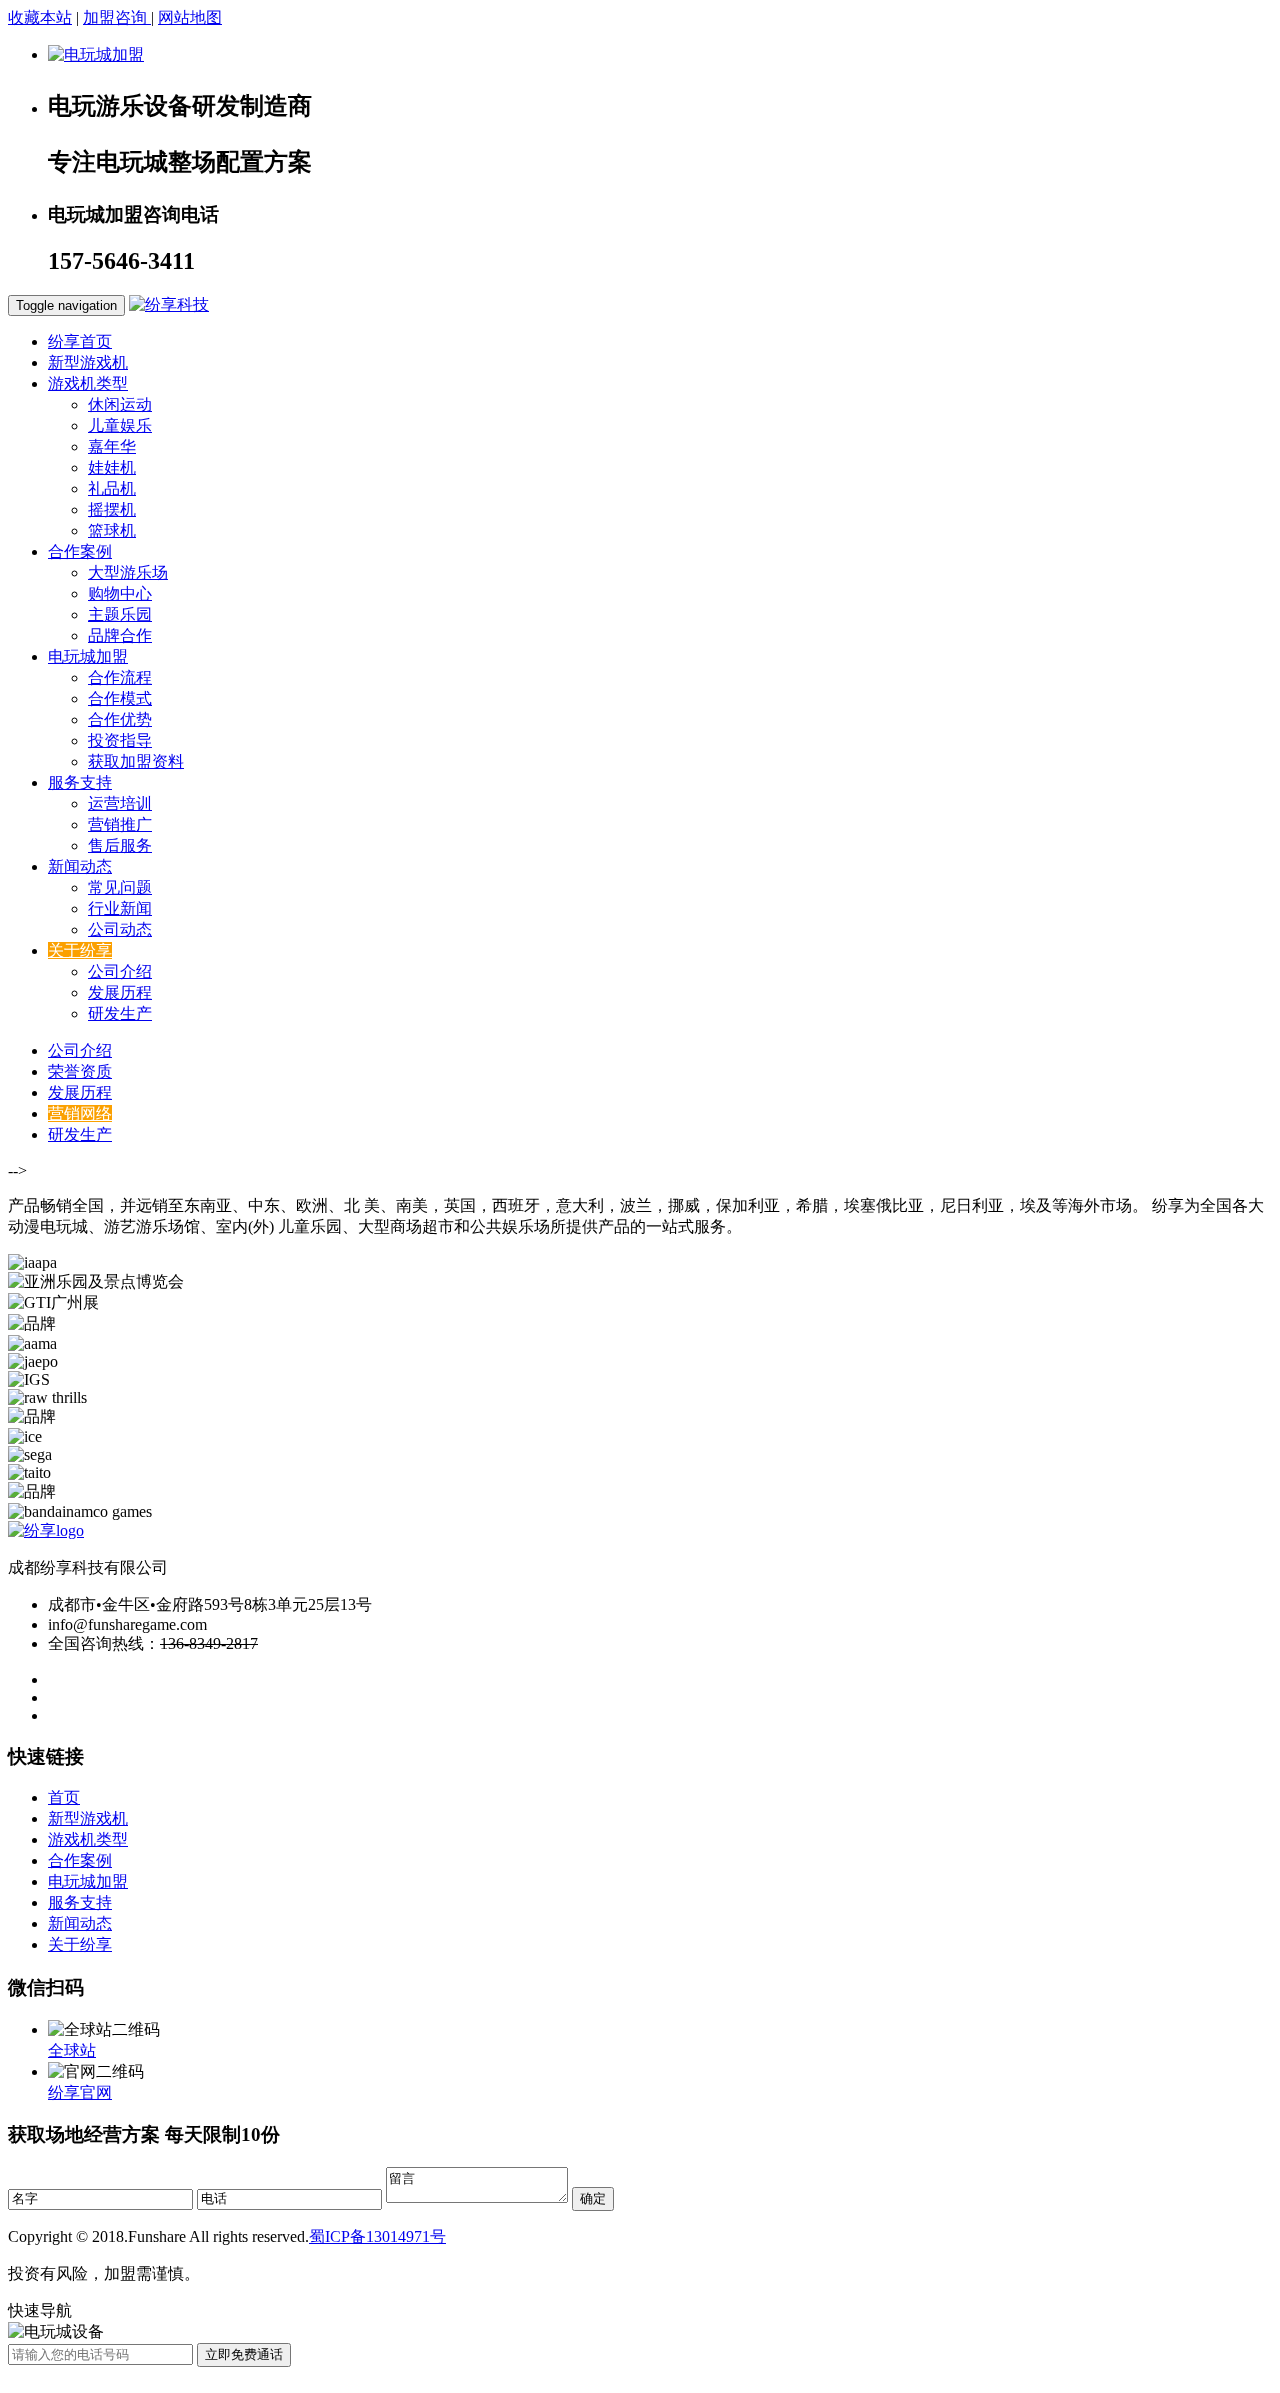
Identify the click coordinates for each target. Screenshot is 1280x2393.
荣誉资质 (80, 1071)
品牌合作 (120, 635)
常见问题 (120, 887)
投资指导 (120, 740)
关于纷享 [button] (80, 950)
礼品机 (112, 488)
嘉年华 (112, 446)
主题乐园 (120, 614)
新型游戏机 (88, 362)
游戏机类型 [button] (88, 383)
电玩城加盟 (88, 1881)
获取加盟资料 (136, 761)
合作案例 (80, 1860)
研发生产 (120, 1013)
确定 (593, 2198)
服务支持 (80, 1902)
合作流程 (120, 677)
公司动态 (120, 929)
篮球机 (112, 530)
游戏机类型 (88, 1839)
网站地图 (190, 17)
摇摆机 (112, 509)
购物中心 (120, 593)
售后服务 (120, 845)
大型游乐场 (128, 572)
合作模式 (120, 698)
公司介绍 (120, 971)
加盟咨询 (117, 17)
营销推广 (120, 824)
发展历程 (120, 992)
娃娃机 (112, 467)
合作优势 (120, 719)
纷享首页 (80, 341)
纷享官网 (80, 2092)
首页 (64, 1797)
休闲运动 (120, 404)
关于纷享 (80, 1944)
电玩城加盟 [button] (88, 656)
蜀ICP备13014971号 (377, 2236)
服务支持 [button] (80, 782)
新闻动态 (80, 1923)
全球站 (72, 2050)
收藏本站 (40, 17)
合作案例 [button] (80, 551)
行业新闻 (120, 908)
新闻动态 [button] (80, 866)
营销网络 (80, 1113)
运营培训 (120, 803)
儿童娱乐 (120, 425)
